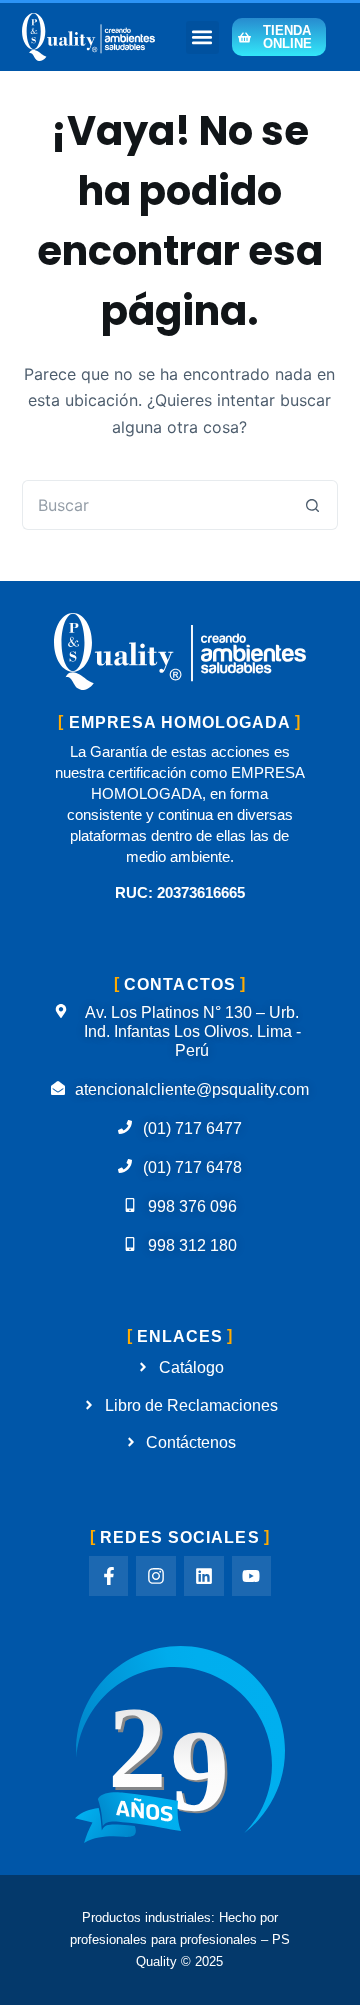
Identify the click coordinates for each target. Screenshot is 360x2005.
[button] (202, 37)
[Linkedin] (204, 1576)
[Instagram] (156, 1576)
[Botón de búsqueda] (313, 505)
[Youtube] (252, 1576)
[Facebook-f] (109, 1576)
